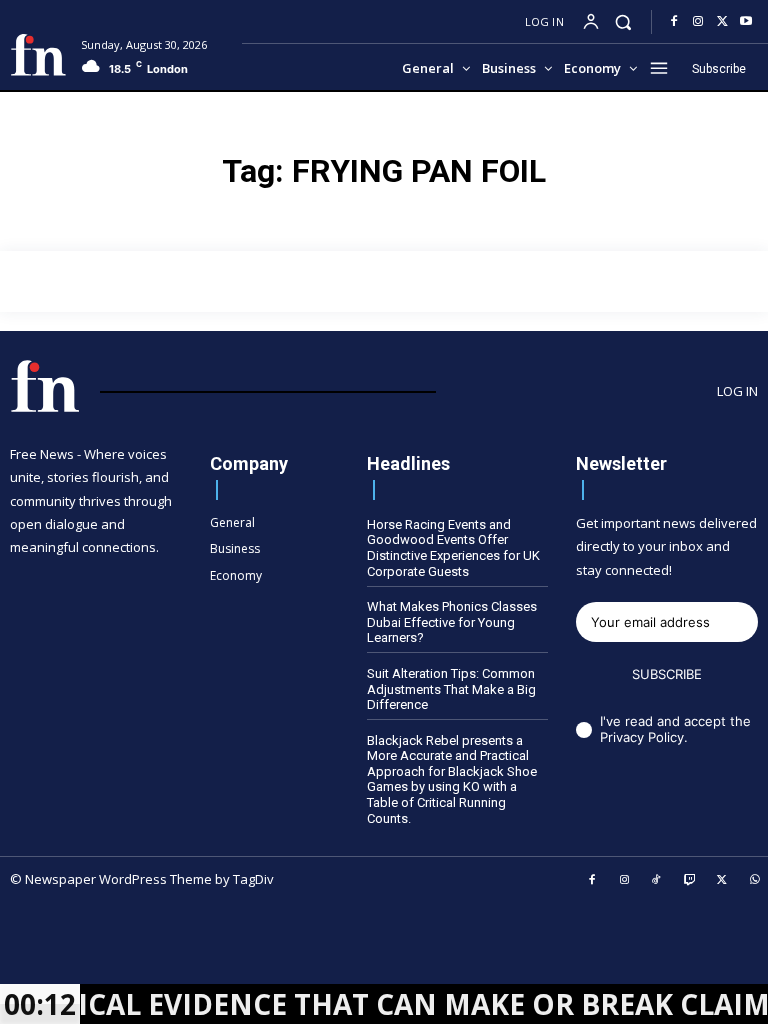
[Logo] (38, 55)
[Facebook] (674, 22)
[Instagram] (698, 22)
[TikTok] (657, 881)
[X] (722, 22)
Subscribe (667, 674)
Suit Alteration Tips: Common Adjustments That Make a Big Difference (451, 689)
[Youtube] (746, 22)
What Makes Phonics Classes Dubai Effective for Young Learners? (452, 622)
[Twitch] (690, 881)
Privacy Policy (642, 737)
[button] (623, 21)
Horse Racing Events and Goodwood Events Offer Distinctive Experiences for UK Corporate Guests (453, 548)
